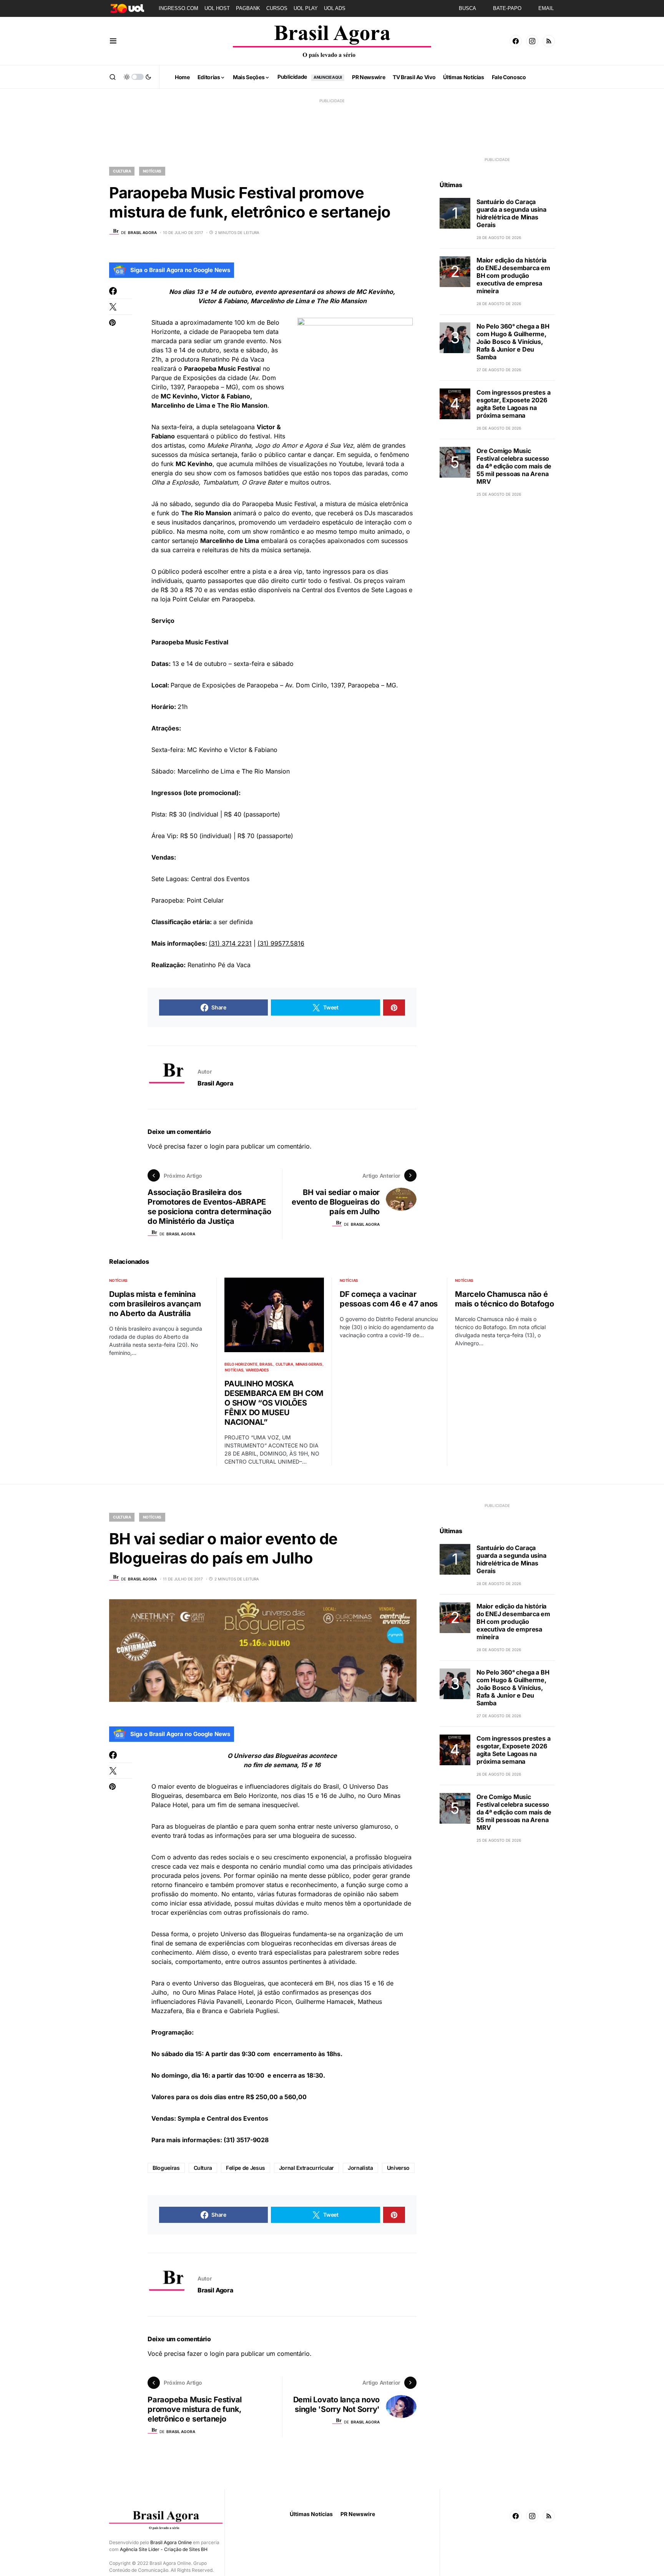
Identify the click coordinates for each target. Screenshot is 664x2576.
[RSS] (549, 41)
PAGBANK (248, 8)
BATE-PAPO (507, 8)
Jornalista (360, 2168)
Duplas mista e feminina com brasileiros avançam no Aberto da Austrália (155, 1304)
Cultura (122, 171)
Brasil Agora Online (171, 2542)
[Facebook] (516, 41)
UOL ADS (335, 8)
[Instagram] (532, 41)
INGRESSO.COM (178, 8)
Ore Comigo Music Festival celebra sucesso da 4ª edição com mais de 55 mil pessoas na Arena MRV (514, 466)
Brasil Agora (215, 1083)
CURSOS (277, 8)
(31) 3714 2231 (230, 943)
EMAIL (546, 8)
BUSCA (467, 8)
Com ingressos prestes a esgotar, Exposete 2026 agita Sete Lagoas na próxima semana (513, 404)
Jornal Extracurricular (306, 2168)
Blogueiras (166, 2168)
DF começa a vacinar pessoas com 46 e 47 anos (389, 1299)
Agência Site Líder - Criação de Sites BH (164, 2549)
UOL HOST (217, 8)
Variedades (257, 1370)
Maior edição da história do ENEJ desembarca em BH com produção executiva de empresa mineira (513, 276)
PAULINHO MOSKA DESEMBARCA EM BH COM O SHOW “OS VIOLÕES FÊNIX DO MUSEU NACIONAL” (274, 1403)
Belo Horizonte (241, 1364)
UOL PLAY (306, 8)
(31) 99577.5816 (281, 943)
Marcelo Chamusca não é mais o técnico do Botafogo (505, 1299)
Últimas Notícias (311, 2514)
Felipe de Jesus (246, 2168)
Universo (398, 2168)
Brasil (266, 1364)
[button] (113, 41)
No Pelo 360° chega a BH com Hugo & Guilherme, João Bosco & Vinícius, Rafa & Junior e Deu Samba (513, 342)
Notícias (152, 171)
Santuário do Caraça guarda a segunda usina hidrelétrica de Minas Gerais (511, 213)
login (217, 1146)
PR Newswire (358, 2514)
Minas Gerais (309, 1364)
